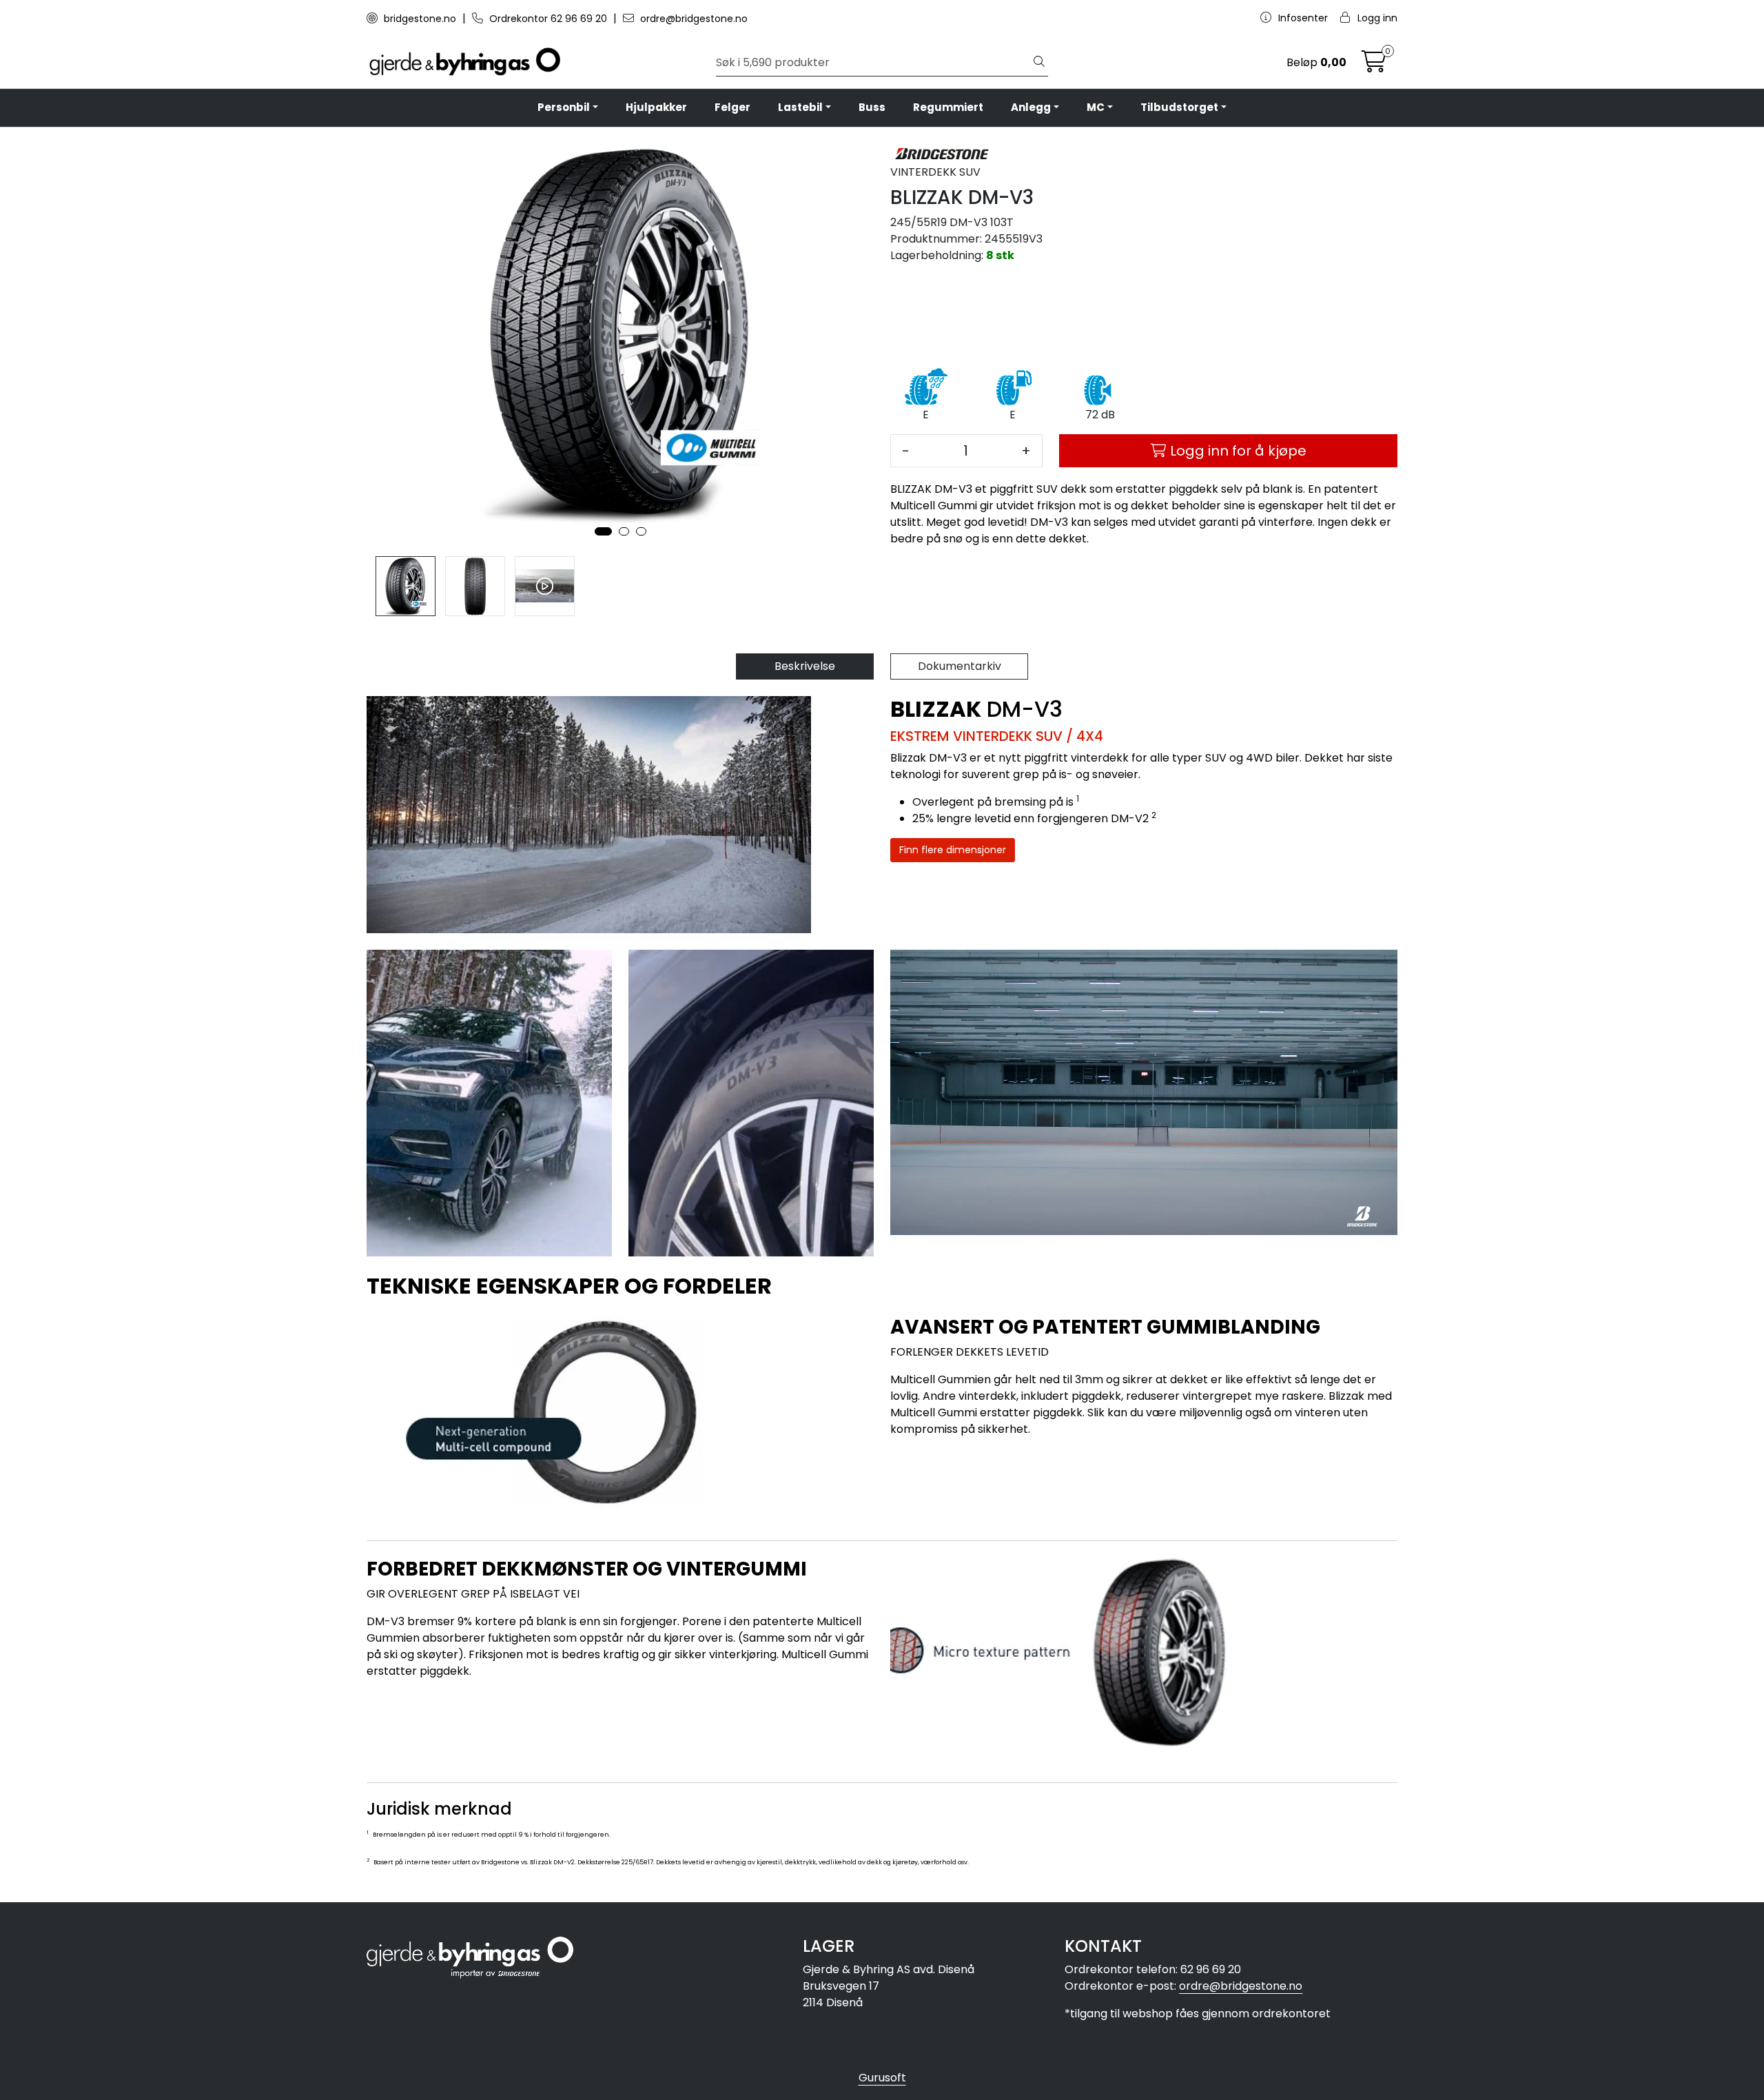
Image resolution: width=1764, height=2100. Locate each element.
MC (1096, 107)
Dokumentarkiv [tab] (960, 666)
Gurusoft (882, 2078)
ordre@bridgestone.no (693, 19)
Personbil (564, 107)
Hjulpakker (656, 107)
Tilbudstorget (1179, 107)
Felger (732, 107)
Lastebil (800, 107)
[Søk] (1039, 63)
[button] (603, 531)
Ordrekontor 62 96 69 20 (548, 19)
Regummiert (948, 107)
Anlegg (1031, 107)
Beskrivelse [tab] (805, 666)
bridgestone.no (420, 19)
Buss (872, 107)
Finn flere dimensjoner (953, 850)
